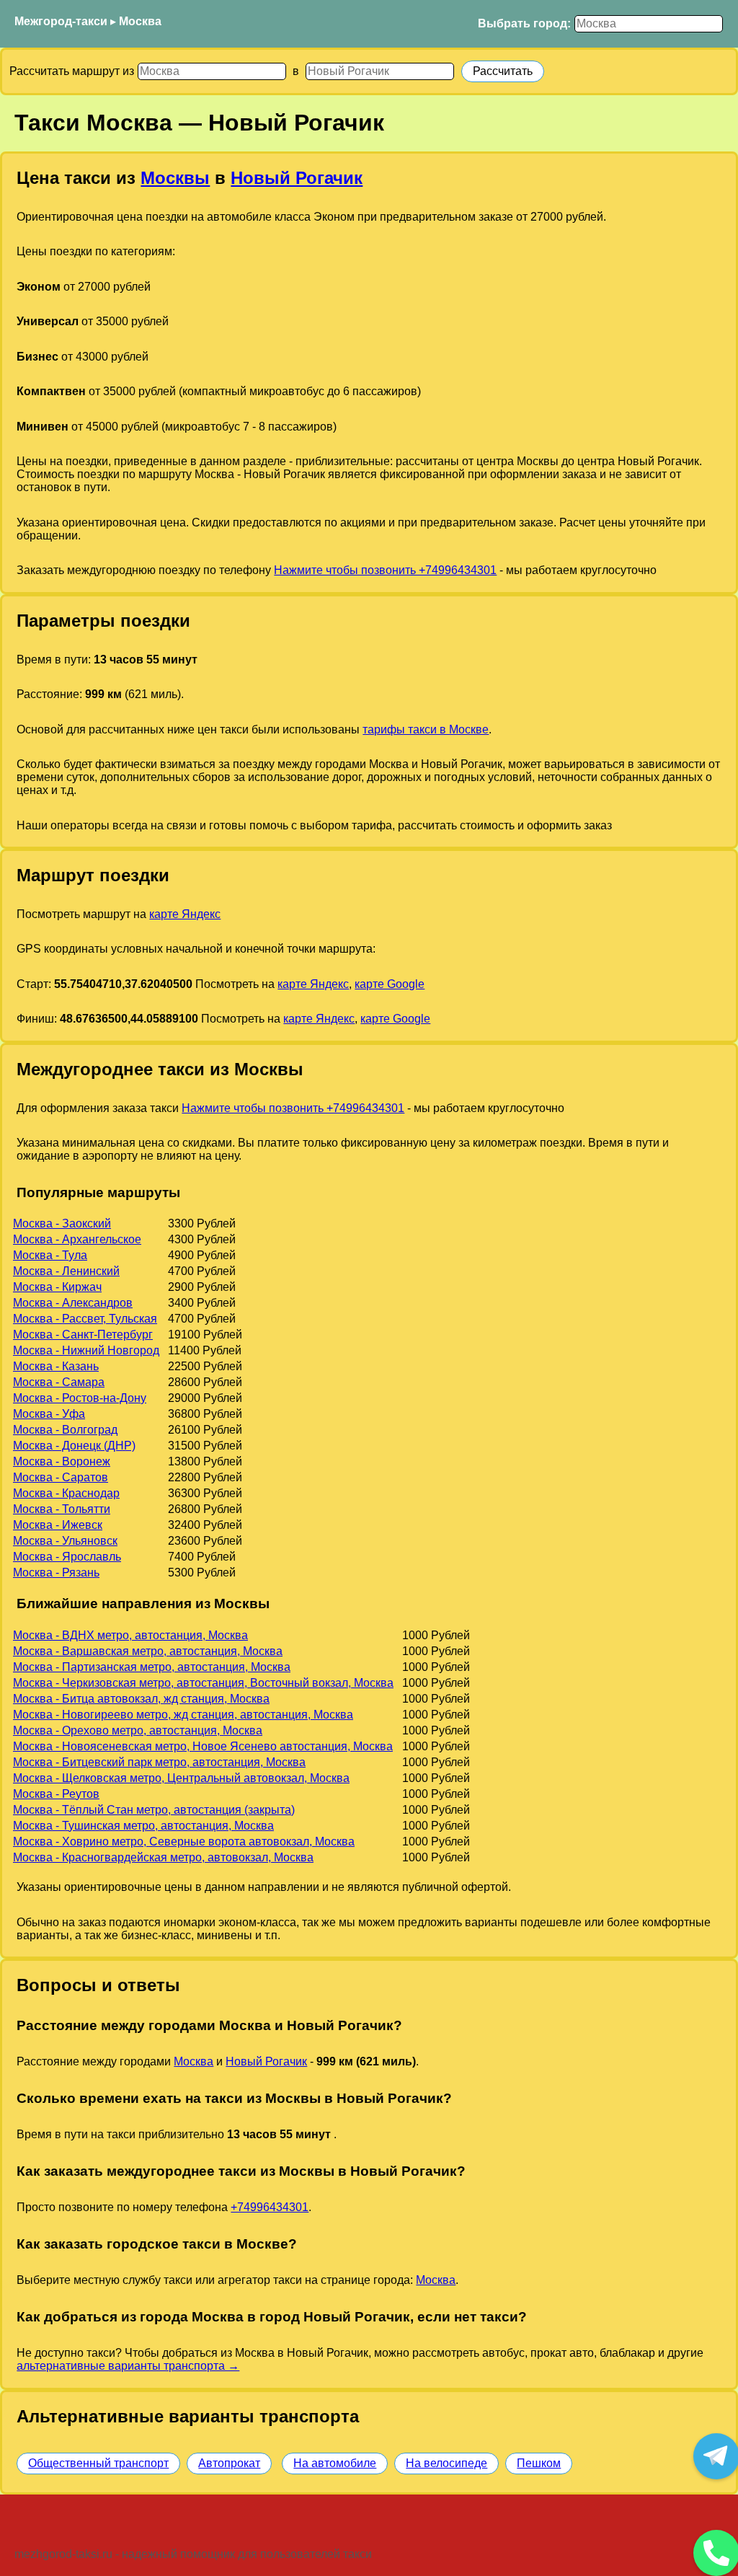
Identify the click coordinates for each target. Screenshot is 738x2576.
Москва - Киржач (57, 1287)
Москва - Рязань (56, 1572)
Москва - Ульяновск (65, 1541)
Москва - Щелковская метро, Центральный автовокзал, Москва (181, 1778)
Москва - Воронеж (62, 1461)
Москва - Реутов (56, 1794)
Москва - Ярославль (67, 1557)
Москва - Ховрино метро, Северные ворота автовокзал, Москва (184, 1841)
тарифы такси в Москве (426, 729)
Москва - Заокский (62, 1223)
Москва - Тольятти (62, 1509)
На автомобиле (335, 2463)
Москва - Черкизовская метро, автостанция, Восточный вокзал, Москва (203, 1683)
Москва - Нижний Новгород (86, 1350)
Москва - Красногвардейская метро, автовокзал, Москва (163, 1857)
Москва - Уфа (49, 1414)
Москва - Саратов (61, 1477)
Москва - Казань (56, 1366)
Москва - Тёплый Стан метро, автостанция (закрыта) (154, 1810)
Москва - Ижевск (58, 1525)
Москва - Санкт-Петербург (83, 1335)
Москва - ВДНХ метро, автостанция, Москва (130, 1635)
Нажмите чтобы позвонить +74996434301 (385, 570)
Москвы (175, 178)
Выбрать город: (524, 23)
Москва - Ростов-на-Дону (80, 1398)
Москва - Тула (50, 1255)
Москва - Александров (73, 1303)
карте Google (390, 984)
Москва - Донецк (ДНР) (74, 1446)
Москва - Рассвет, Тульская (85, 1319)
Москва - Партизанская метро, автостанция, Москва (152, 1667)
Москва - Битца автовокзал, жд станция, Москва (141, 1699)
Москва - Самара (59, 1382)
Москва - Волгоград (65, 1430)
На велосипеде (446, 2463)
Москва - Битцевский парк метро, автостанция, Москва (159, 1762)
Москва (140, 21)
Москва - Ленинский (66, 1271)
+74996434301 (270, 2207)
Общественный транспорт (98, 2463)
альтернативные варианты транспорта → (128, 2366)
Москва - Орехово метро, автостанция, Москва (138, 1730)
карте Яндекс (185, 914)
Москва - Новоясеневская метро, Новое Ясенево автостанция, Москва (203, 1746)
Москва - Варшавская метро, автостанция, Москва (148, 1651)
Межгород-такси (61, 21)
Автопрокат (229, 2463)
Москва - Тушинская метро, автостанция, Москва (143, 1826)
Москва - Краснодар (66, 1493)
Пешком (539, 2463)
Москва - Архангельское (77, 1239)
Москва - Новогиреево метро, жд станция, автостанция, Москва (183, 1715)
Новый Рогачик (297, 178)
